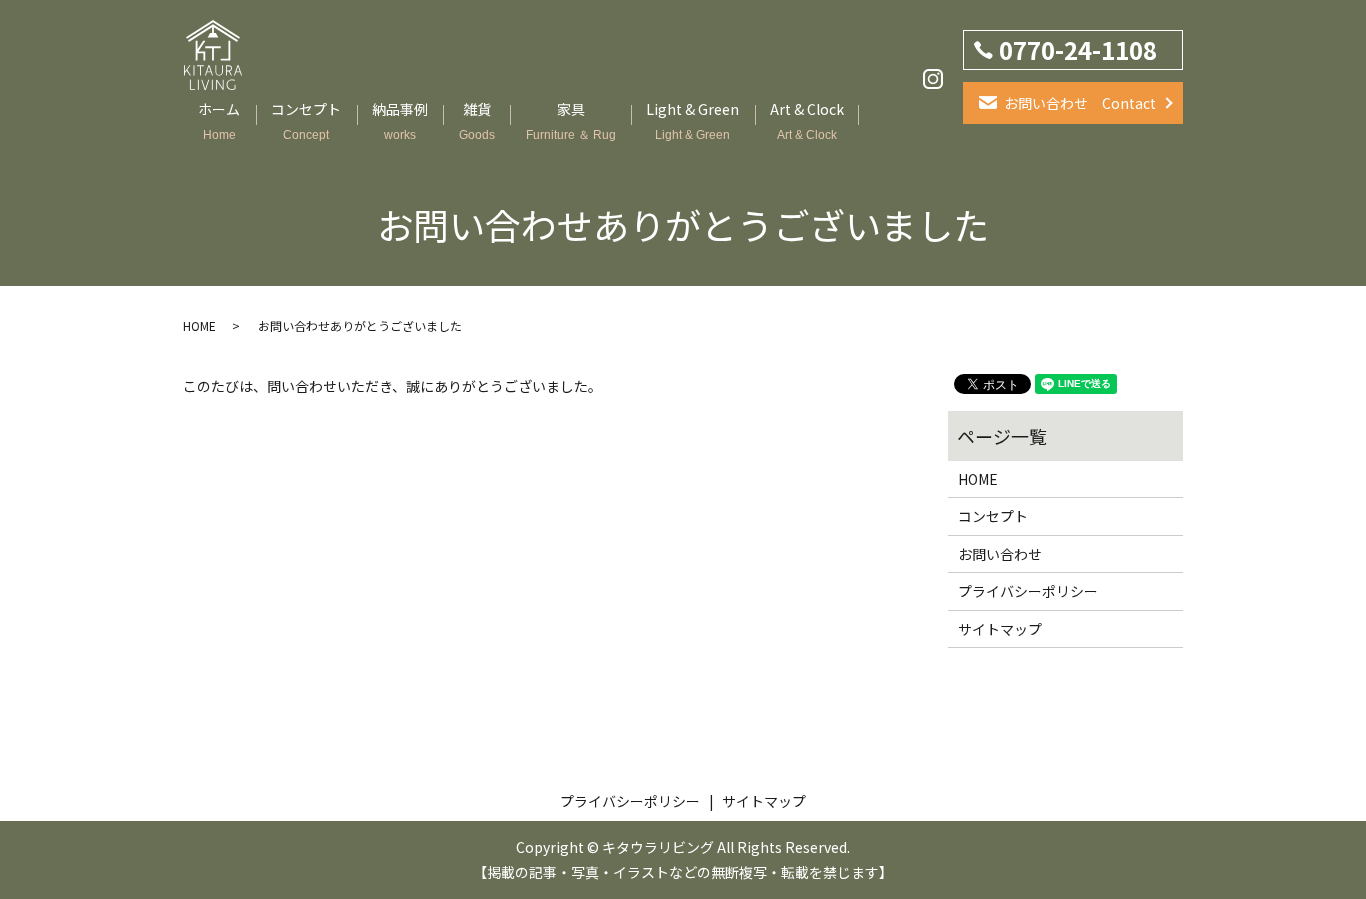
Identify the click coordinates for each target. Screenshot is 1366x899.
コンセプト (306, 120)
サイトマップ (1000, 629)
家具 (571, 120)
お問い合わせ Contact (1080, 103)
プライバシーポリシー (1028, 591)
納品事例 (400, 120)
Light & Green (692, 120)
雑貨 (477, 120)
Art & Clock (807, 120)
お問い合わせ (1000, 554)
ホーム (219, 120)
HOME (199, 325)
